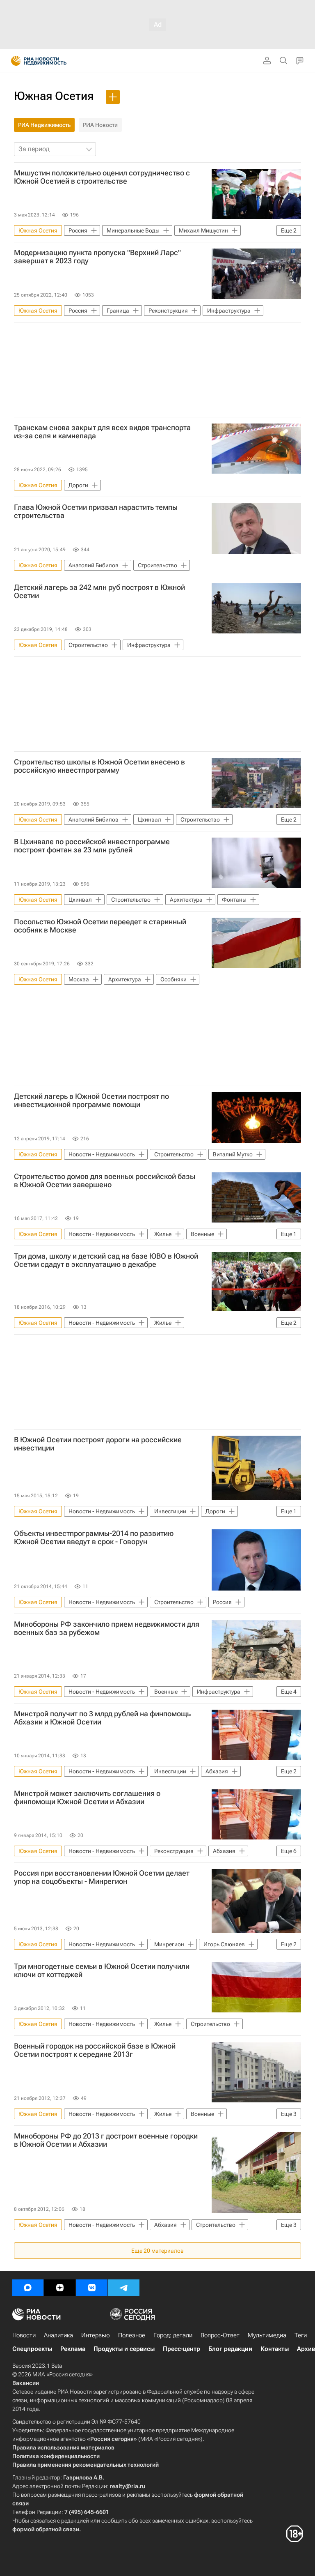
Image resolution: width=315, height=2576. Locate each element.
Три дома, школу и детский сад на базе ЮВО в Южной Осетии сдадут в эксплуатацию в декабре (106, 1260)
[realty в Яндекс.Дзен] (60, 2288)
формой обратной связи (46, 2529)
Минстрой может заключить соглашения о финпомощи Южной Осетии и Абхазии (87, 1798)
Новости (24, 2335)
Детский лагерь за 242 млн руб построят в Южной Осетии (99, 592)
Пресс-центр (181, 2349)
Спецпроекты (32, 2349)
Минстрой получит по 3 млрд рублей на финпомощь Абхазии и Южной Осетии (102, 1718)
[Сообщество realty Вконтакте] (92, 2288)
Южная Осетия (54, 96)
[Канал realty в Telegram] (124, 2288)
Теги (301, 2335)
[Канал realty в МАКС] (28, 2288)
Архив (306, 2349)
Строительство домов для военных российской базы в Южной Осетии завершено (105, 1181)
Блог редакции (230, 2349)
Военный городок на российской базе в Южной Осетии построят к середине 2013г (95, 2050)
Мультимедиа (267, 2335)
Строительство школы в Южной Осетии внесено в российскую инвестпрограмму (99, 766)
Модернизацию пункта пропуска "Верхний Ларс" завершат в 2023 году (97, 257)
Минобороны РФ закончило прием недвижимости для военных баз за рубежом (107, 1628)
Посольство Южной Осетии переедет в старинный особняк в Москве (100, 926)
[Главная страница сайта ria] (13, 61)
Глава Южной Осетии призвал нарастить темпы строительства (96, 511)
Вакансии (26, 2383)
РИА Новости (100, 125)
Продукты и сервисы (124, 2349)
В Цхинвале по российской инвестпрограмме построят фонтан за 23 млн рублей (92, 846)
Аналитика (58, 2335)
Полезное (132, 2335)
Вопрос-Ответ (220, 2335)
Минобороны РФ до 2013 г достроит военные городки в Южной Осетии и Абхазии (106, 2140)
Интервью (96, 2335)
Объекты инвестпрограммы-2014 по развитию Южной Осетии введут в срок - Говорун (94, 1538)
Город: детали (173, 2335)
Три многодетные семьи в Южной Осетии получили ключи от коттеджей (102, 1971)
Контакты (275, 2349)
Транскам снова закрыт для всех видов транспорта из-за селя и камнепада (102, 432)
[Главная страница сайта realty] (53, 61)
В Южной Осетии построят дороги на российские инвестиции (98, 1444)
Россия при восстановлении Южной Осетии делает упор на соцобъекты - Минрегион (102, 1877)
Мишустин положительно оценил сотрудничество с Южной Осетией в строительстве (102, 177)
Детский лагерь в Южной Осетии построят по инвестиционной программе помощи (91, 1100)
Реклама (73, 2349)
